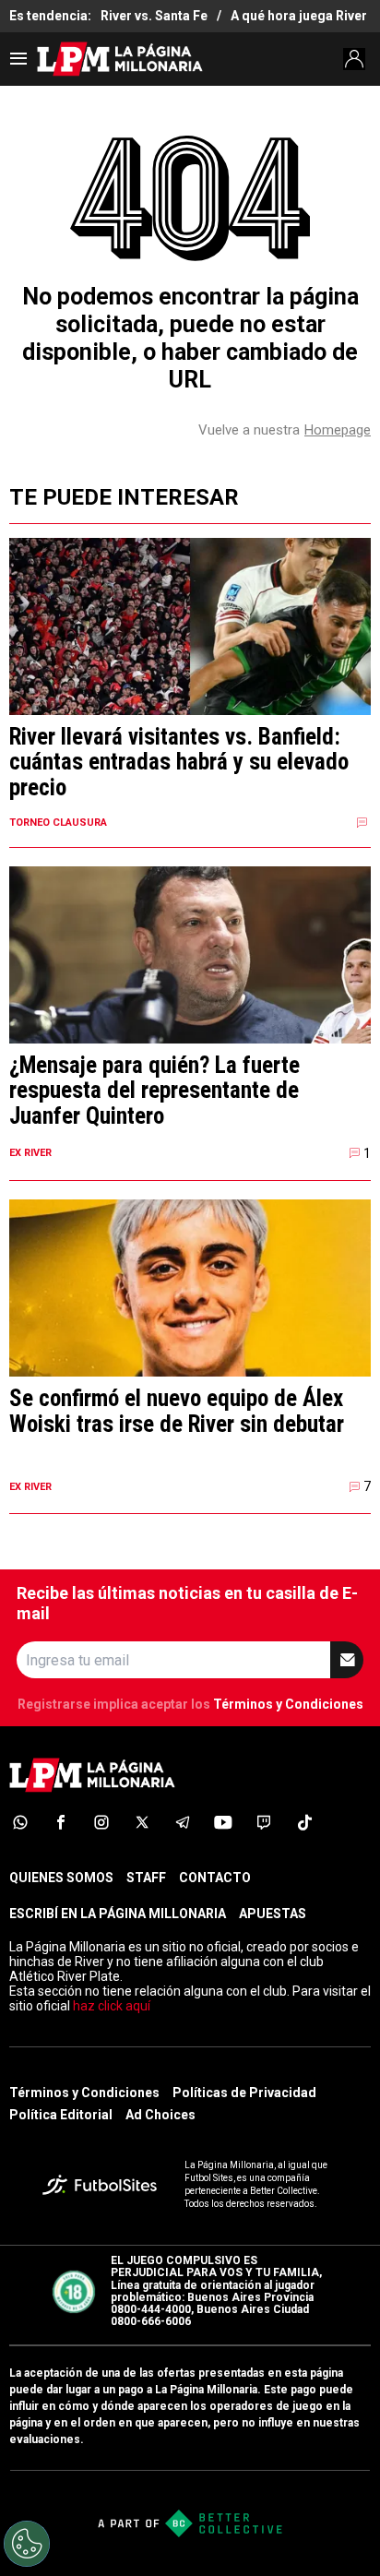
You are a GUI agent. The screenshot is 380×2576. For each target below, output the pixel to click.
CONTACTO (215, 1878)
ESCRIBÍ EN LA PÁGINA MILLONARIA (118, 1914)
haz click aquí (112, 2006)
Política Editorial (61, 2115)
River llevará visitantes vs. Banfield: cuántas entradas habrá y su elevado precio (179, 763)
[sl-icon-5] (183, 1822)
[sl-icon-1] (20, 1822)
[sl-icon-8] (304, 1822)
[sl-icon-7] (264, 1822)
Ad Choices (160, 2115)
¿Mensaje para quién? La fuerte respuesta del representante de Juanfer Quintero (154, 1091)
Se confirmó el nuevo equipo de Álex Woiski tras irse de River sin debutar (177, 1411)
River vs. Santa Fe (154, 16)
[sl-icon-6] (223, 1822)
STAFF (146, 1878)
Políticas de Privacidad (244, 2093)
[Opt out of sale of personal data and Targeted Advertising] (27, 2544)
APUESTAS (273, 1914)
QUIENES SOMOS (61, 1878)
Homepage (338, 430)
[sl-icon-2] (61, 1822)
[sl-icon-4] (142, 1822)
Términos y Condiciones (288, 1704)
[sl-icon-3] (101, 1822)
